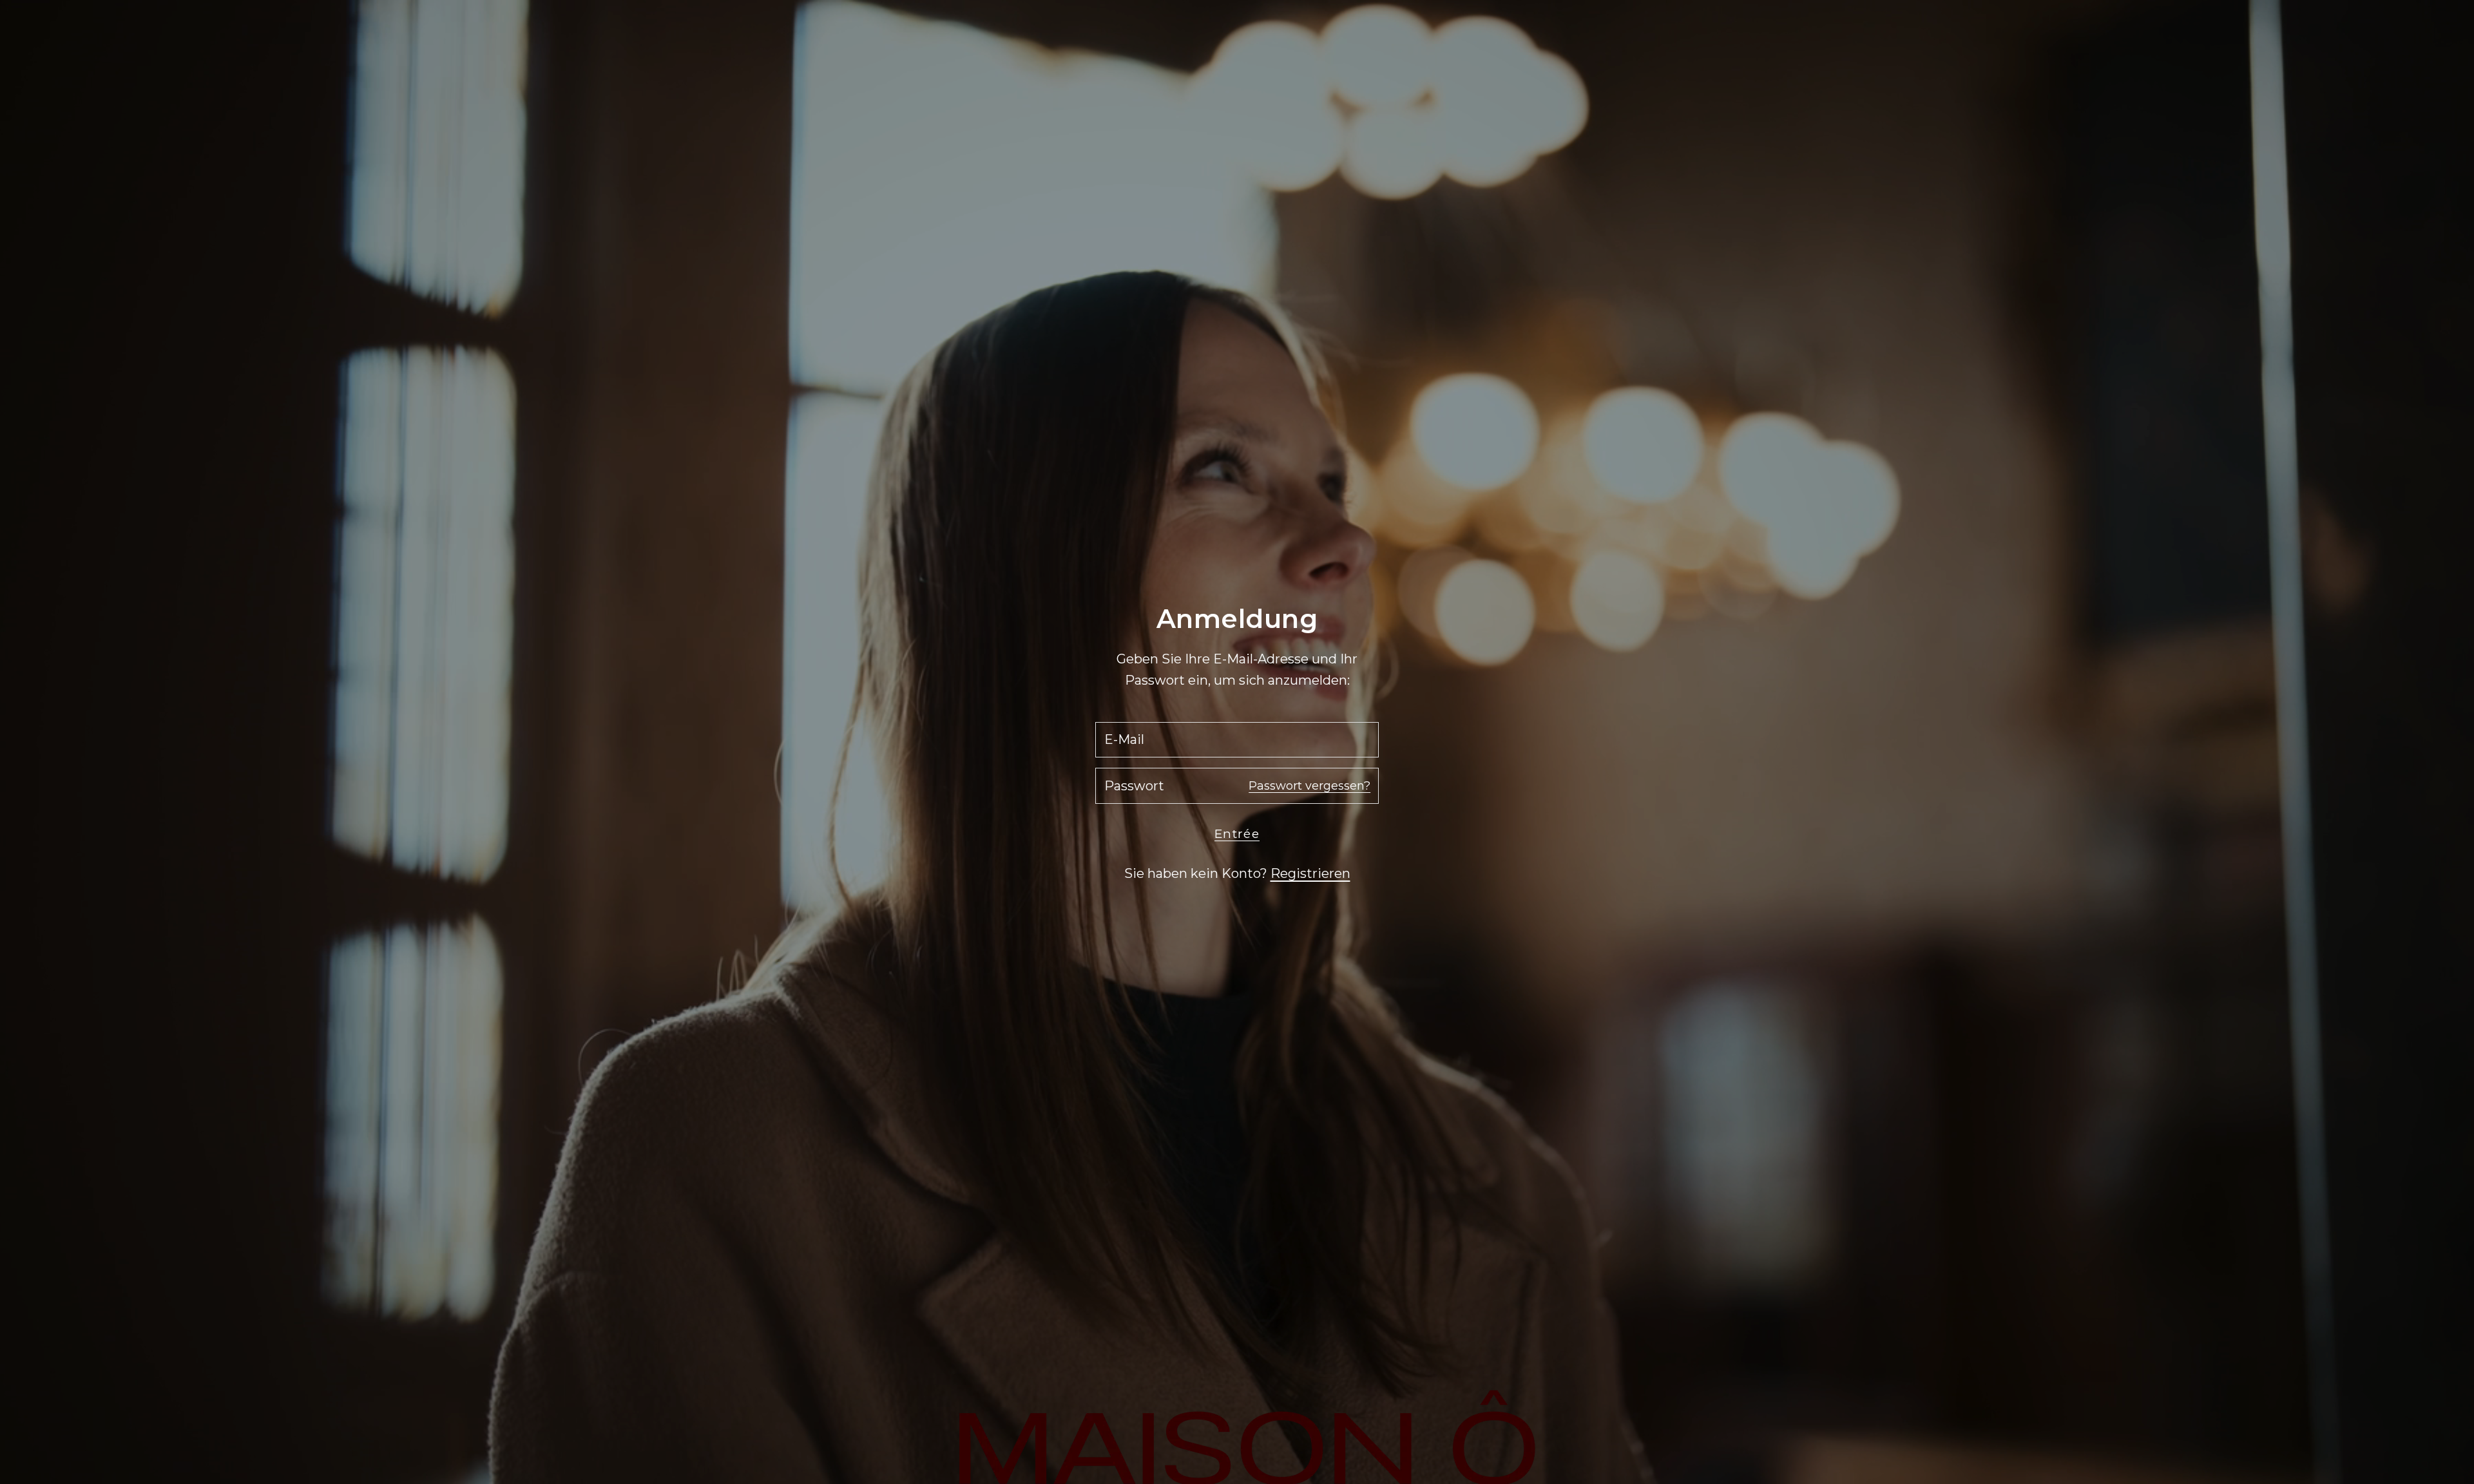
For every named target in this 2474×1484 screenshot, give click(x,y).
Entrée (1237, 834)
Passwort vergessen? (1309, 786)
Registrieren (1310, 873)
